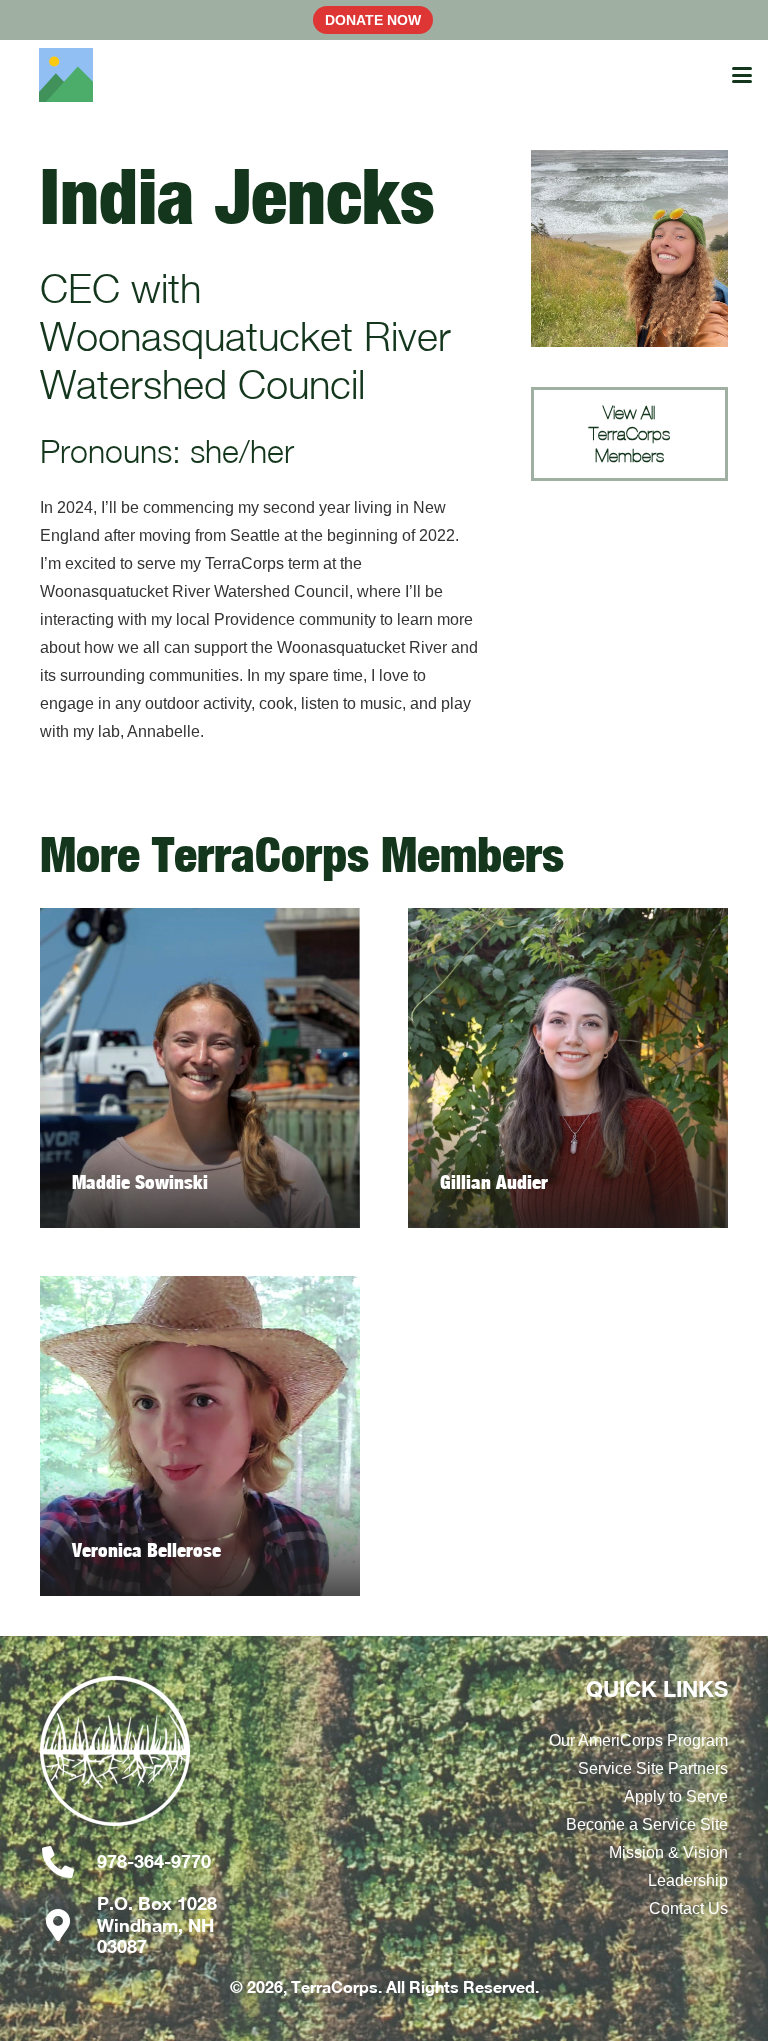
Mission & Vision (668, 1852)
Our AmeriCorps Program (638, 1740)
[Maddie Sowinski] (200, 1068)
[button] (742, 75)
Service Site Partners (653, 1768)
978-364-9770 (154, 1861)
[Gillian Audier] (568, 1068)
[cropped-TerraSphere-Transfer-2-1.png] (138, 1761)
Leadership (688, 1880)
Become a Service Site (647, 1824)
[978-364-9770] (68, 1862)
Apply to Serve (676, 1796)
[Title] (66, 75)
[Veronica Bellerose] (200, 1436)
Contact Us (688, 1908)
